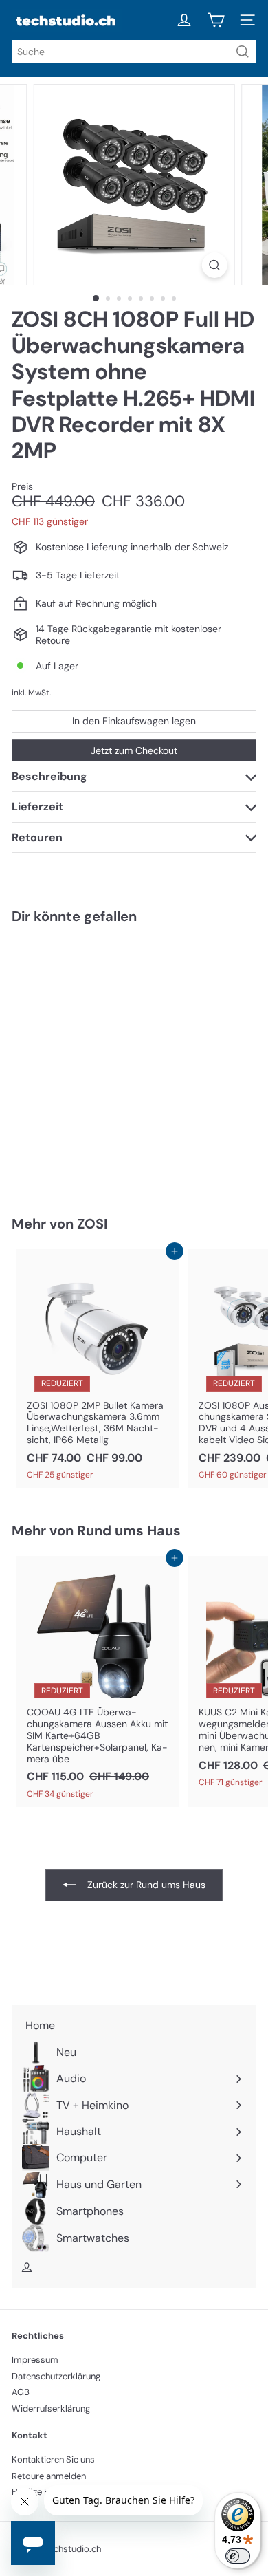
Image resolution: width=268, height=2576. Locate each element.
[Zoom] (214, 265)
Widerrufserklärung (51, 2409)
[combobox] (134, 52)
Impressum (35, 2360)
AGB (21, 2392)
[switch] (238, 2556)
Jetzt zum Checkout (134, 750)
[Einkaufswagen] (216, 20)
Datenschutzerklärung (56, 2376)
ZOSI (92, 1224)
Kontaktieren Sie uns (53, 2459)
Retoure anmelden (49, 2476)
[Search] (243, 52)
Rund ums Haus (129, 1530)
